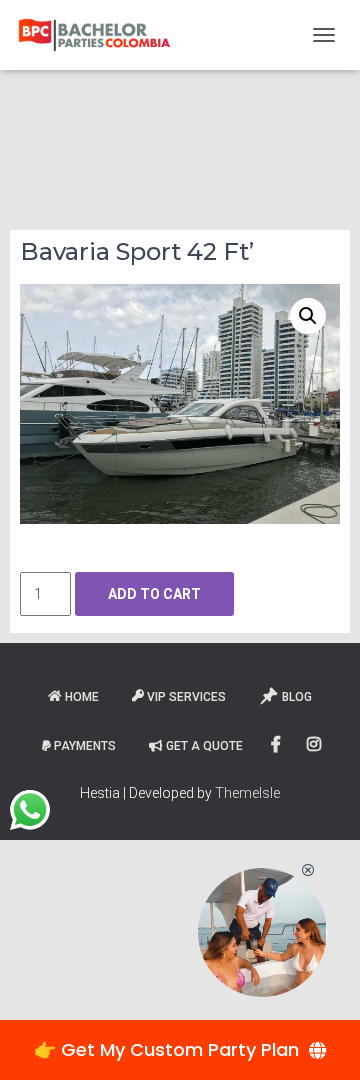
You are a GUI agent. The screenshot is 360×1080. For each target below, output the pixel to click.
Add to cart (154, 594)
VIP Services (186, 697)
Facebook (277, 745)
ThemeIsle (247, 793)
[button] (308, 316)
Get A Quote (204, 746)
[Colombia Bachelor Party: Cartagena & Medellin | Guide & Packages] (102, 35)
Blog (297, 697)
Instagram (315, 745)
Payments (85, 746)
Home (82, 697)
